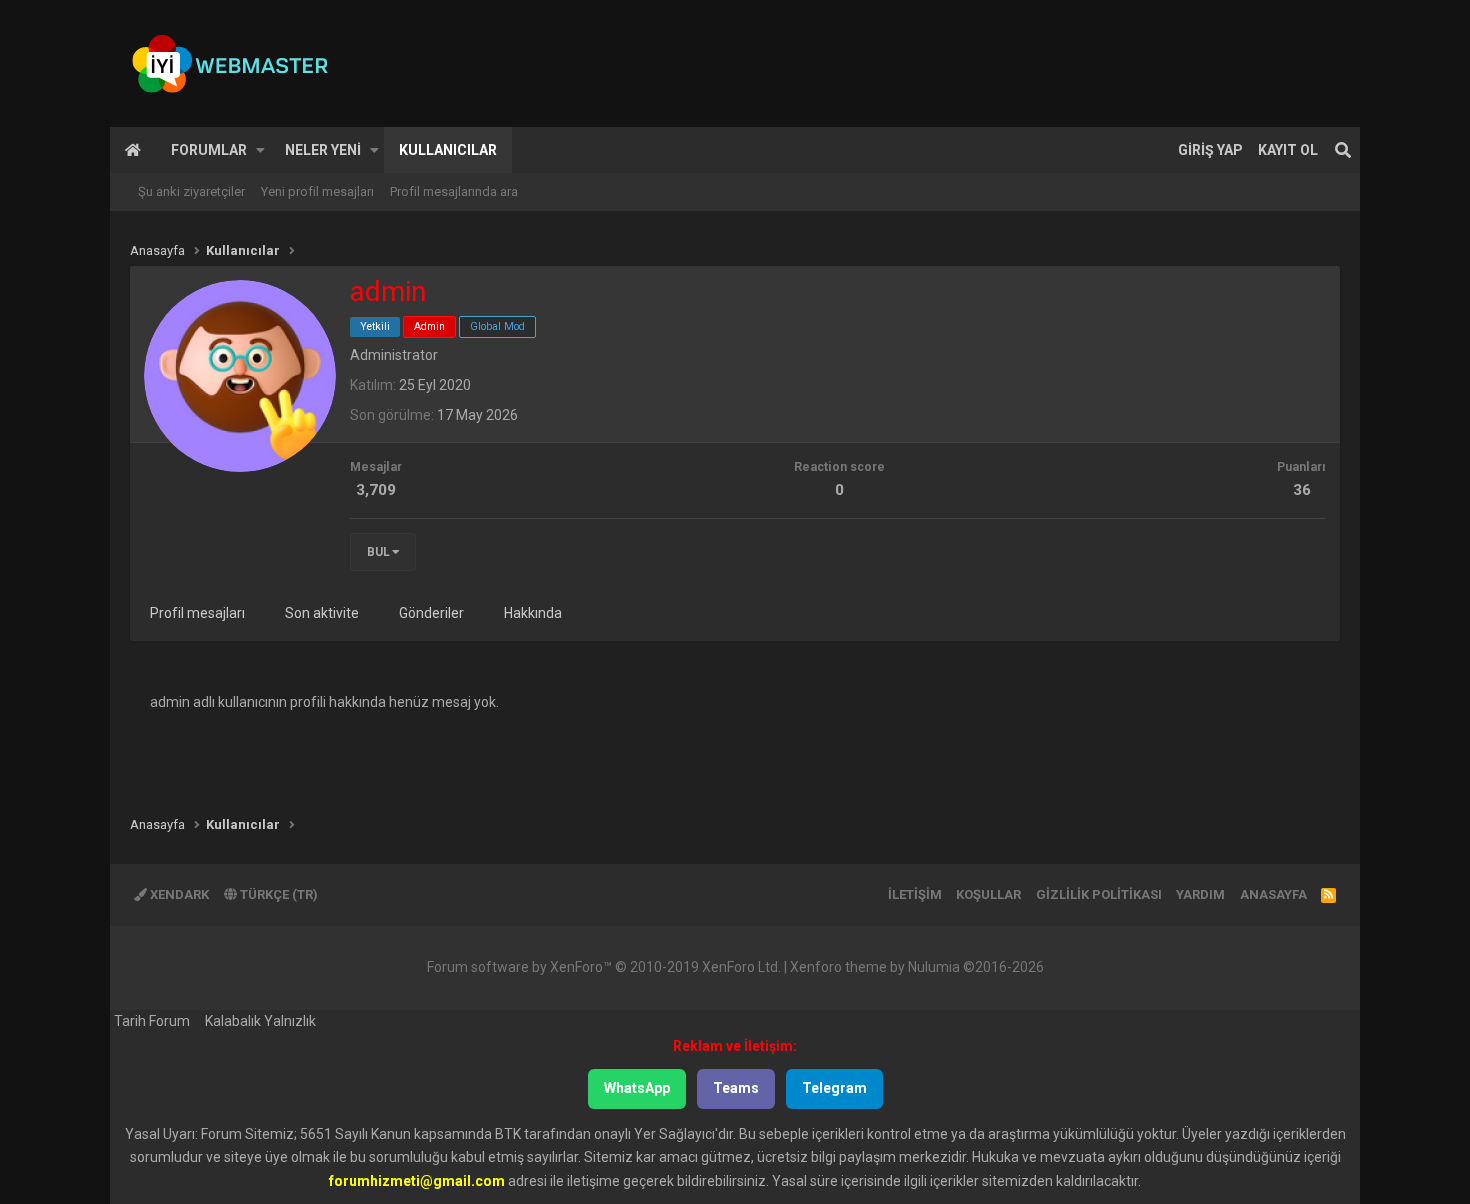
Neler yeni (323, 150)
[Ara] (1343, 150)
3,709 (376, 490)
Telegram (834, 1088)
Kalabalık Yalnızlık (260, 1021)
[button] (260, 150)
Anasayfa (133, 150)
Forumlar (209, 150)
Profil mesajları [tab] (197, 613)
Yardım (1200, 894)
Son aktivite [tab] (322, 613)
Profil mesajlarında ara (454, 191)
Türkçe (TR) (277, 894)
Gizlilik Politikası (1099, 894)
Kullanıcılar (448, 150)
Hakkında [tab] (533, 613)
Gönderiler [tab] (431, 613)
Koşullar (988, 894)
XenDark (178, 894)
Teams (736, 1088)
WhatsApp (637, 1088)
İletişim (915, 894)
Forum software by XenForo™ (604, 967)
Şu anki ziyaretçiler (191, 191)
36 (1302, 490)
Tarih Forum (152, 1021)
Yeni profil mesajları (317, 191)
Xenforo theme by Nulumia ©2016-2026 (917, 967)
